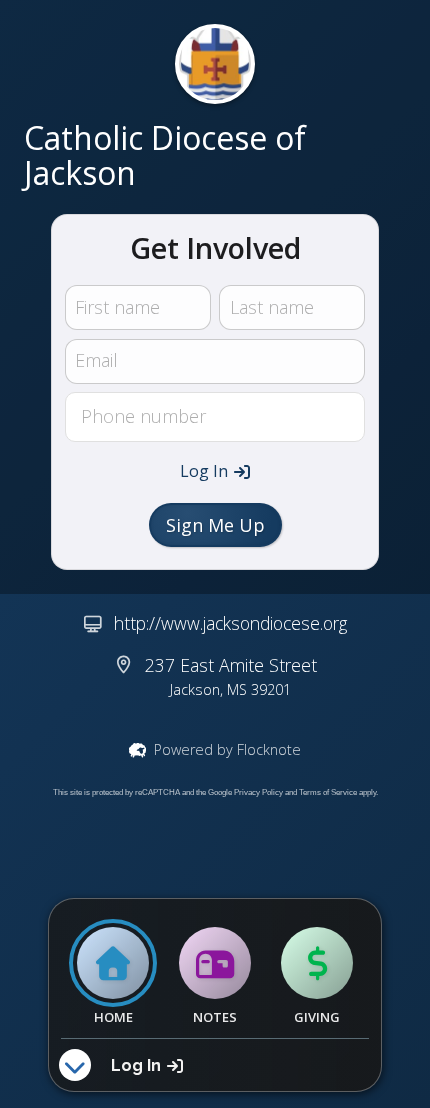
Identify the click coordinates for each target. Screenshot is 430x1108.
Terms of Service (328, 792)
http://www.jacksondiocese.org (230, 623)
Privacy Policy (258, 792)
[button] (215, 471)
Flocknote (269, 749)
